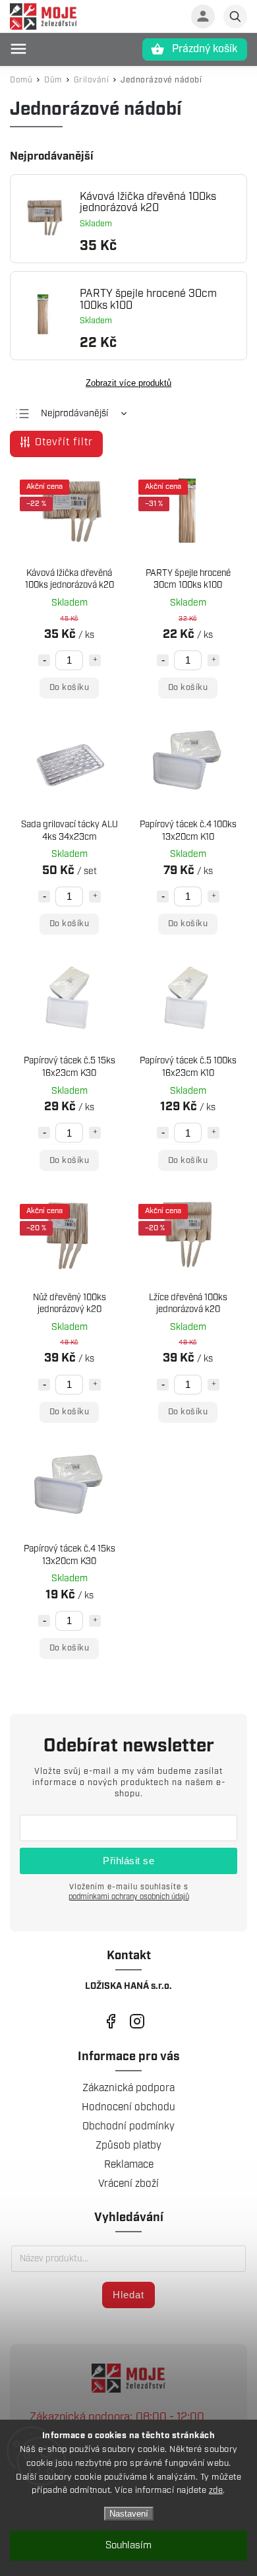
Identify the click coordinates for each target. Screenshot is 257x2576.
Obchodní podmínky (128, 2126)
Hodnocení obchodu (128, 2107)
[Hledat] (235, 16)
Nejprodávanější (74, 414)
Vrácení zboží (128, 2184)
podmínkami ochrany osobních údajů (129, 1897)
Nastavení (129, 2514)
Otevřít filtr (64, 442)
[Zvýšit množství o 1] (95, 660)
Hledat (128, 2295)
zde (216, 2491)
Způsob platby (128, 2146)
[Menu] (18, 49)
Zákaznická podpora (128, 2088)
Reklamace (129, 2165)
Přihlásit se (128, 1861)
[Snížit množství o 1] (44, 660)
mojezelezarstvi (110, 2022)
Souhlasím (128, 2546)
